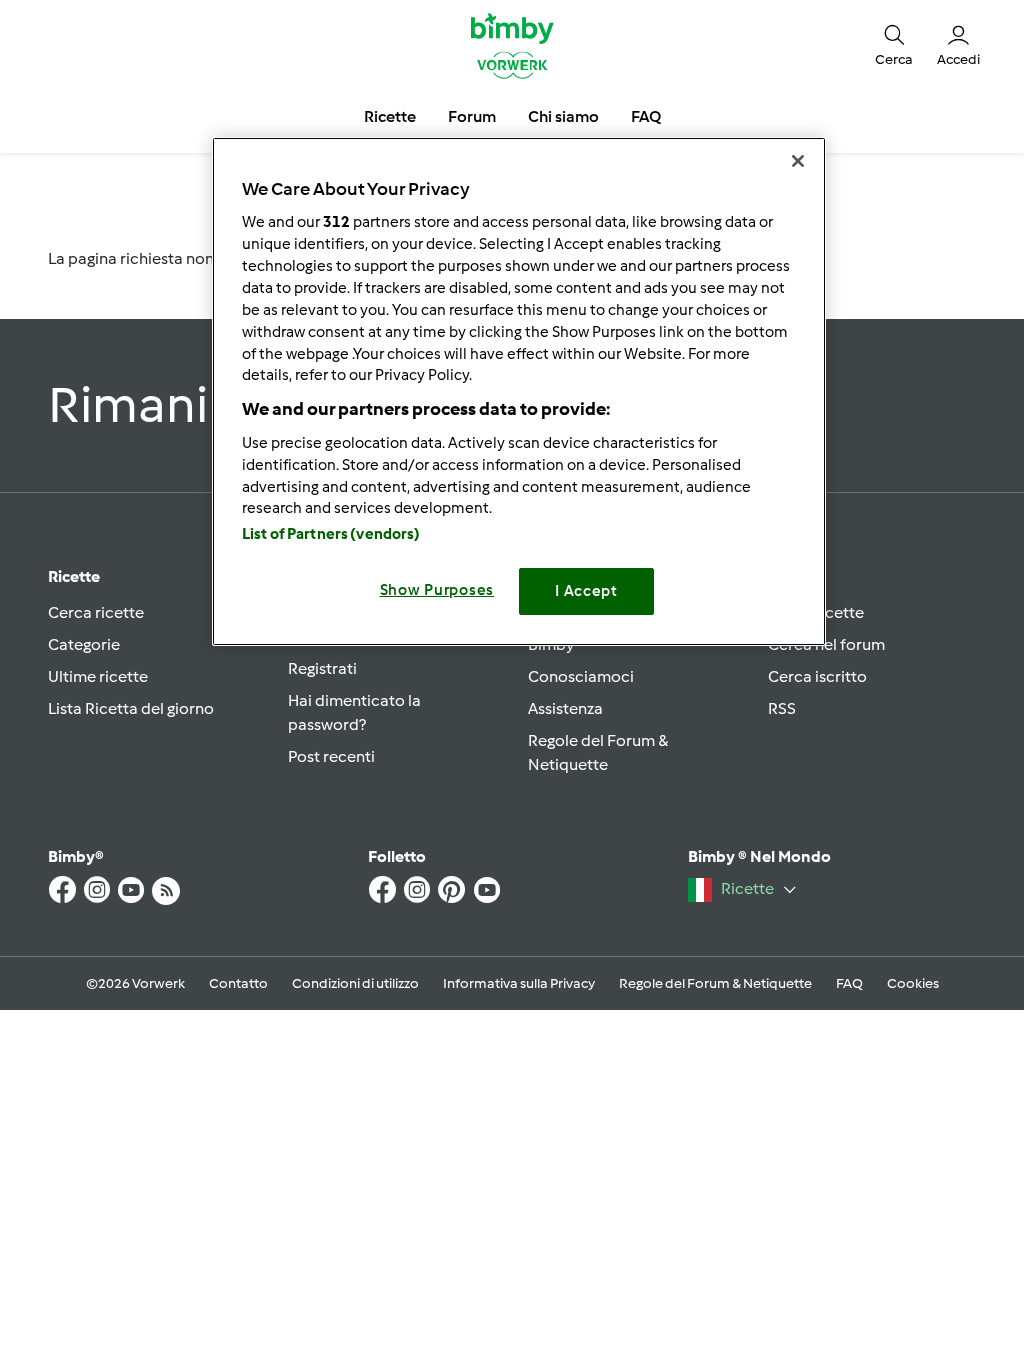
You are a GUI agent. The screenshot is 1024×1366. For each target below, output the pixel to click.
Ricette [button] (390, 116)
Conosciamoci (581, 676)
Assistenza (565, 708)
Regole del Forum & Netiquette (715, 983)
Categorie (84, 644)
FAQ (849, 983)
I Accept (586, 591)
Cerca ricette (96, 612)
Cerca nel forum (826, 644)
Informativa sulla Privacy (519, 983)
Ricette (74, 576)
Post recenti (331, 756)
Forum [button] (472, 116)
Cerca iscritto (817, 676)
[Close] (798, 161)
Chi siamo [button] (563, 116)
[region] (519, 391)
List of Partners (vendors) (331, 534)
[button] (894, 44)
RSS (782, 708)
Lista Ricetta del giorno (131, 708)
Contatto (238, 983)
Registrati (322, 668)
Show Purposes (437, 590)
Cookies (913, 983)
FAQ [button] (646, 116)
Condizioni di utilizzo (355, 983)
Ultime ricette (98, 676)
